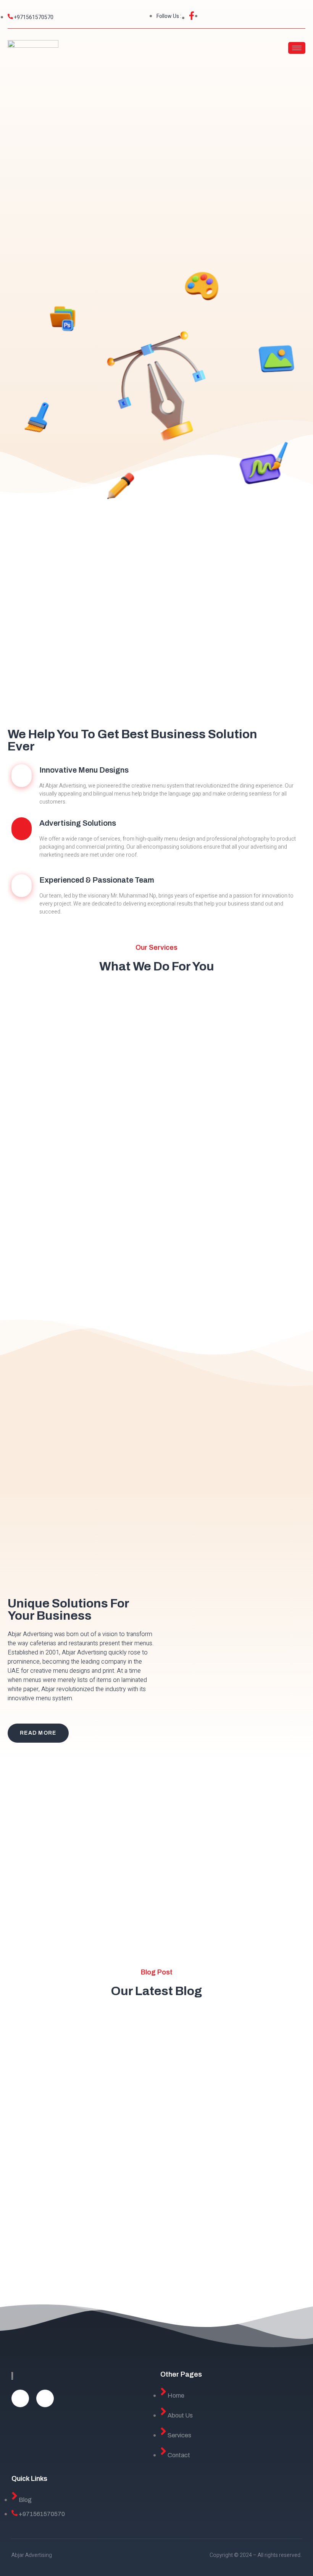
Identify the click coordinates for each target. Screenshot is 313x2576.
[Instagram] (45, 2398)
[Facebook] (20, 2398)
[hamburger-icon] (297, 48)
